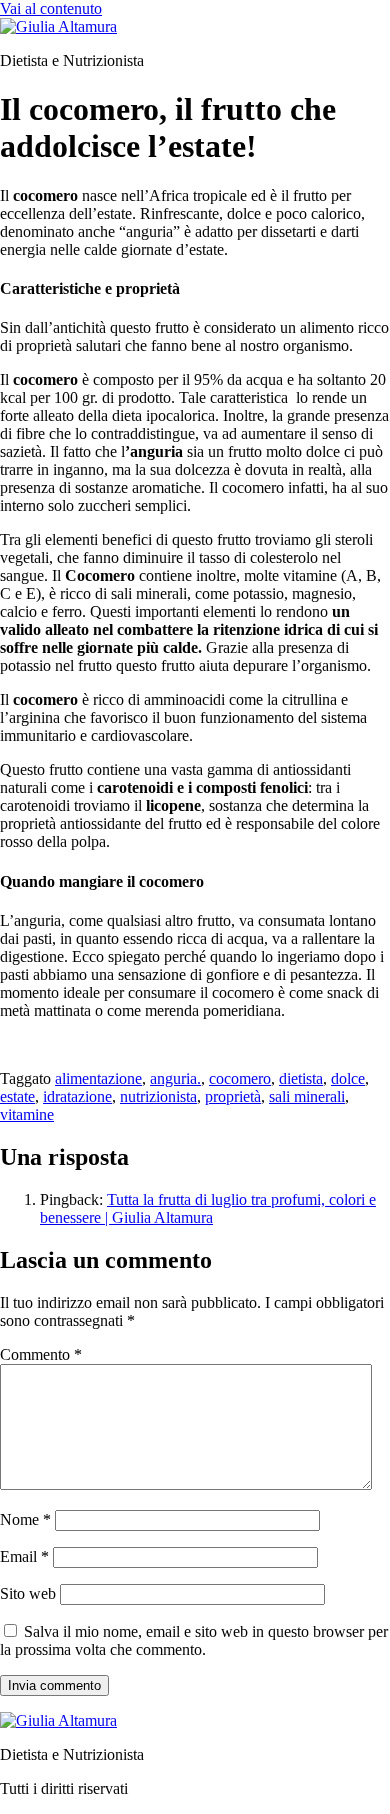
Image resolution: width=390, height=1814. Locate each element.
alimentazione (98, 1078)
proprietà (233, 1096)
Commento (41, 1354)
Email (24, 1556)
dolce (348, 1078)
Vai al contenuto (51, 8)
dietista (301, 1078)
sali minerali (307, 1096)
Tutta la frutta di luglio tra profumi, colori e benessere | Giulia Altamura (208, 1208)
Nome (25, 1519)
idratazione (77, 1096)
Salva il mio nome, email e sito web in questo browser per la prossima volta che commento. (194, 1640)
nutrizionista (158, 1096)
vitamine (27, 1114)
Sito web (28, 1593)
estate (17, 1096)
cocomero (240, 1078)
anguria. (175, 1078)
